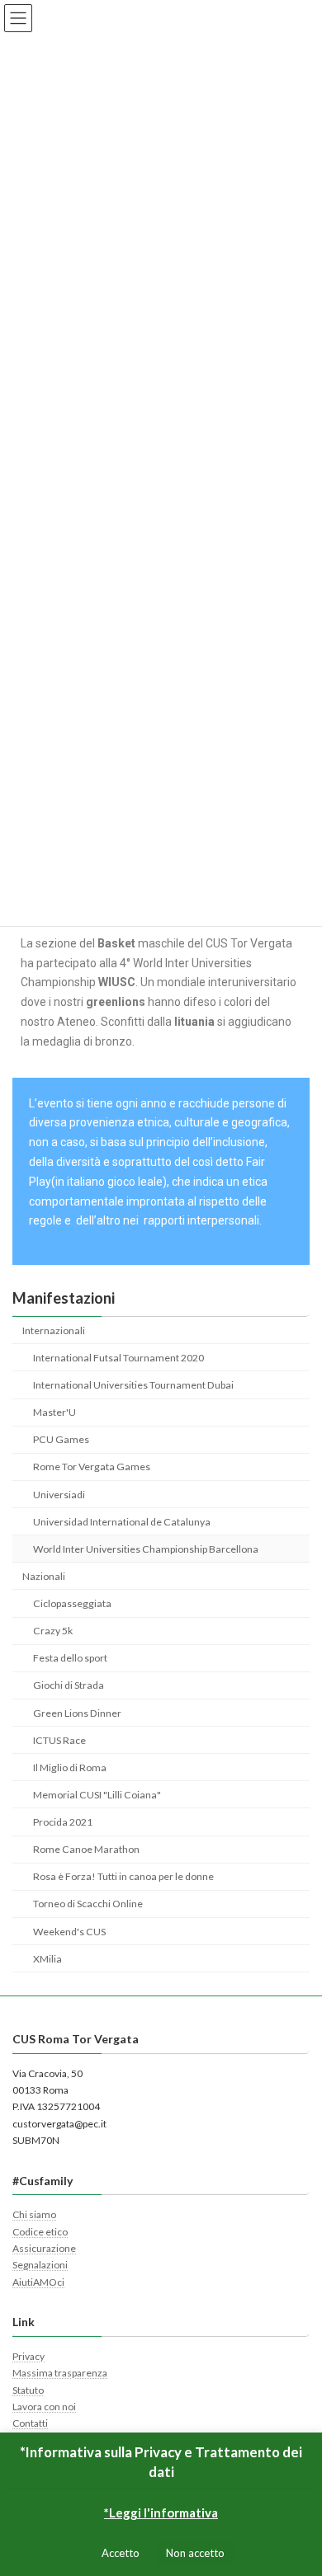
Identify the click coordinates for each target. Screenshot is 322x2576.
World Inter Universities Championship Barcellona (146, 1549)
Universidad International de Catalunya (122, 1522)
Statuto (28, 2390)
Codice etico (40, 2232)
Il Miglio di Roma (70, 1767)
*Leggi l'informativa (161, 2513)
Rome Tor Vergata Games (92, 1467)
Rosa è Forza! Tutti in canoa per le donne (123, 1876)
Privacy (28, 2356)
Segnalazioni (40, 2266)
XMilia (47, 1959)
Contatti (30, 2424)
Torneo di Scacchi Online (88, 1904)
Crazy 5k (53, 1631)
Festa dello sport (70, 1658)
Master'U (54, 1412)
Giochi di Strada (69, 1685)
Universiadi (59, 1495)
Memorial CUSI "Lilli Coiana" (97, 1795)
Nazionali (44, 1576)
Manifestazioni (64, 1298)
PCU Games (61, 1439)
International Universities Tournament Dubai (133, 1385)
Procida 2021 (63, 1822)
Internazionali (54, 1330)
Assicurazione (44, 2248)
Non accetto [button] (195, 2553)
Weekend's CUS (69, 1932)
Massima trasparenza (60, 2374)
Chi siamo (34, 2215)
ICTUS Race (59, 1740)
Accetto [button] (121, 2553)
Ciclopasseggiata (72, 1603)
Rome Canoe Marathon (86, 1849)
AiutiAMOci (38, 2282)
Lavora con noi (44, 2407)
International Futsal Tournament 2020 (118, 1358)
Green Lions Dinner (77, 1713)
